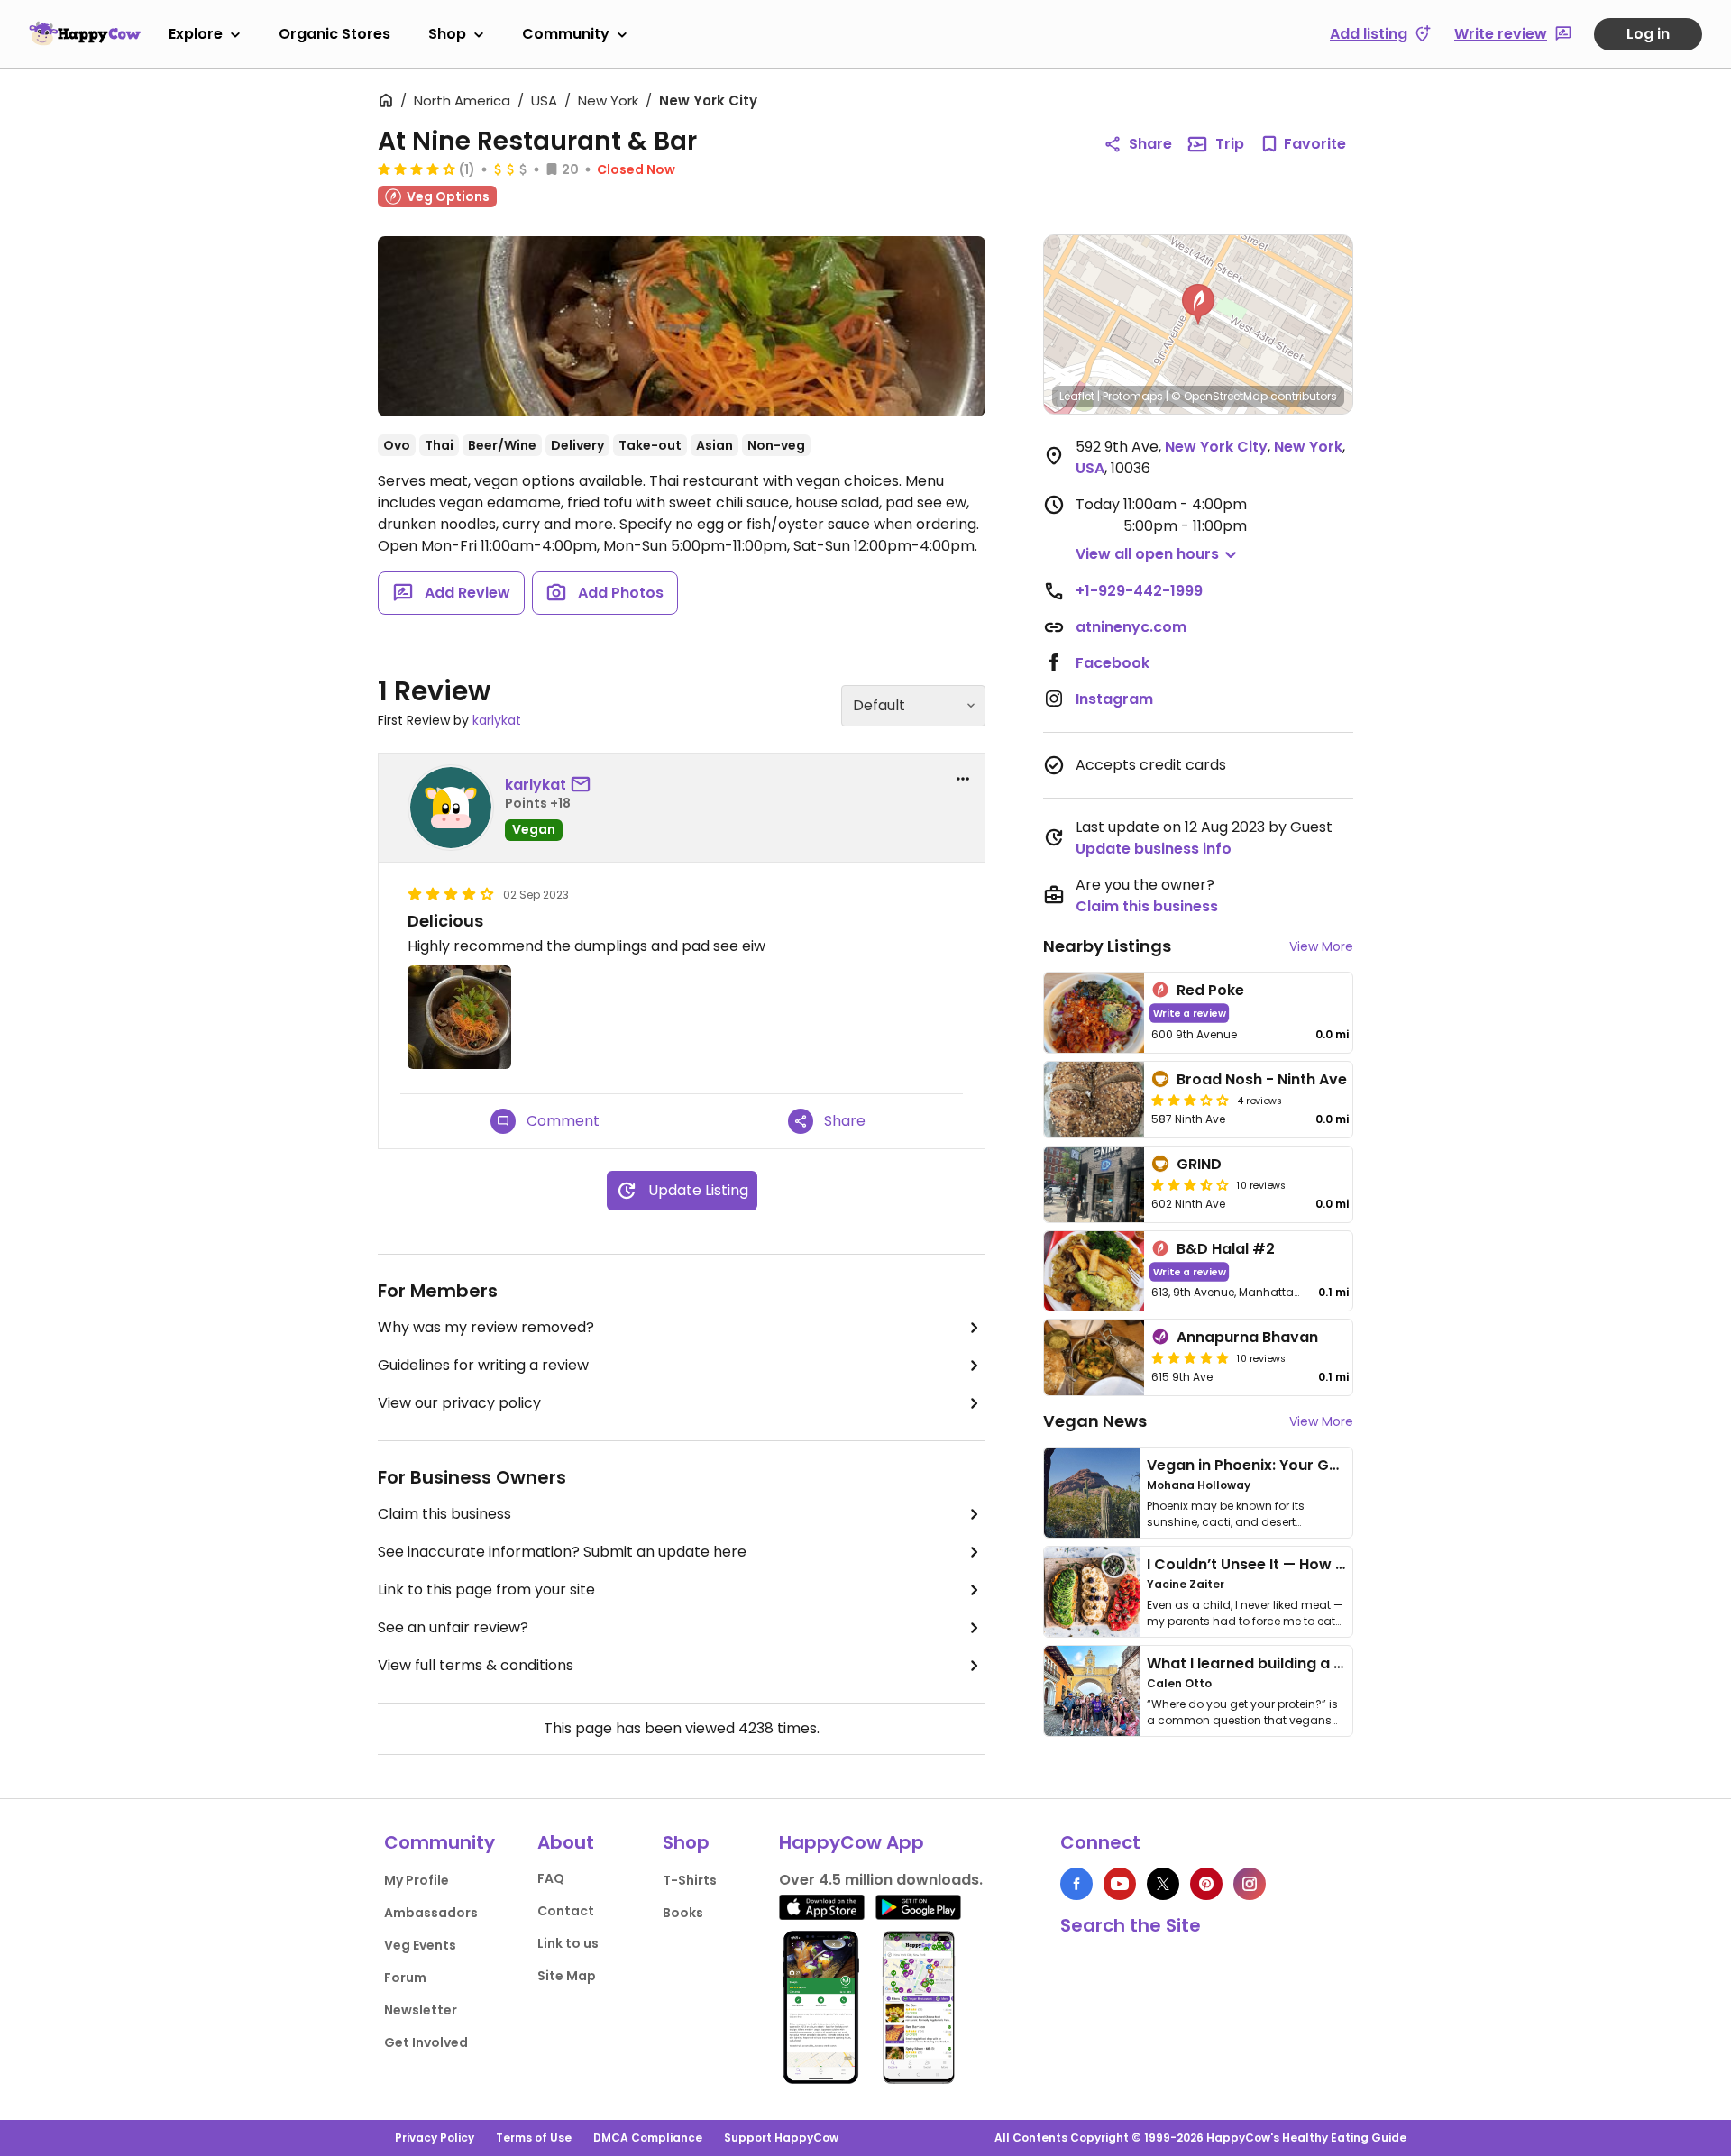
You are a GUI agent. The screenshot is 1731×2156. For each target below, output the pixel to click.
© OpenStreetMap (1219, 396)
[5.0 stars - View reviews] (1190, 1357)
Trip (1230, 144)
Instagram (1114, 699)
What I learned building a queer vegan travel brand (1335, 1663)
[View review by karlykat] (451, 808)
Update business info (1154, 849)
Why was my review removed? (486, 1327)
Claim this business (444, 1514)
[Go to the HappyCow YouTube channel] (1120, 1884)
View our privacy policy (459, 1403)
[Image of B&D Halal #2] (1094, 1271)
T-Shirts (690, 1880)
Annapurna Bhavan (1247, 1337)
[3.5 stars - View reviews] (1190, 1184)
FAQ (551, 1878)
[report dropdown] (963, 779)
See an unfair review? (453, 1627)
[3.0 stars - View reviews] (1190, 1100)
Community (566, 34)
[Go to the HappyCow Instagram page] (1250, 1884)
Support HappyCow (781, 2138)
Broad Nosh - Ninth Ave (1262, 1079)
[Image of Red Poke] (1094, 1013)
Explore (196, 34)
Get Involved (426, 2042)
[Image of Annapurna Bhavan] (1094, 1357)
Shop (447, 34)
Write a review (1190, 1013)
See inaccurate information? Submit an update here (562, 1552)
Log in (1648, 34)
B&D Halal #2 (1226, 1249)
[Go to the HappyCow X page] (1163, 1884)
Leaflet (1077, 396)
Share (1150, 144)
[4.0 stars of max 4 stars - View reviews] (417, 169)
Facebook (1113, 663)
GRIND (1199, 1164)
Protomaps (1133, 396)
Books (683, 1913)
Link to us (568, 1943)
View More (1321, 946)
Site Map (567, 1976)
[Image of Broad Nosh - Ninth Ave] (1094, 1100)
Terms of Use (534, 2138)
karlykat (497, 720)
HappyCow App (852, 1842)
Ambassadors (431, 1913)
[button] (1198, 305)
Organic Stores (334, 34)
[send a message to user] (584, 785)
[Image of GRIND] (1094, 1184)
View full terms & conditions (476, 1665)
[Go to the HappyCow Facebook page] (1076, 1884)
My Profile (417, 1880)
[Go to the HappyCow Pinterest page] (1206, 1884)
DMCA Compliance (648, 2138)
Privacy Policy (435, 2138)
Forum (405, 1978)
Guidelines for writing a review (483, 1365)
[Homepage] (85, 33)
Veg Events (420, 1945)
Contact (566, 1911)
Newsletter (421, 2010)
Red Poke (1210, 990)
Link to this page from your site (486, 1590)
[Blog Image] (1092, 1493)
